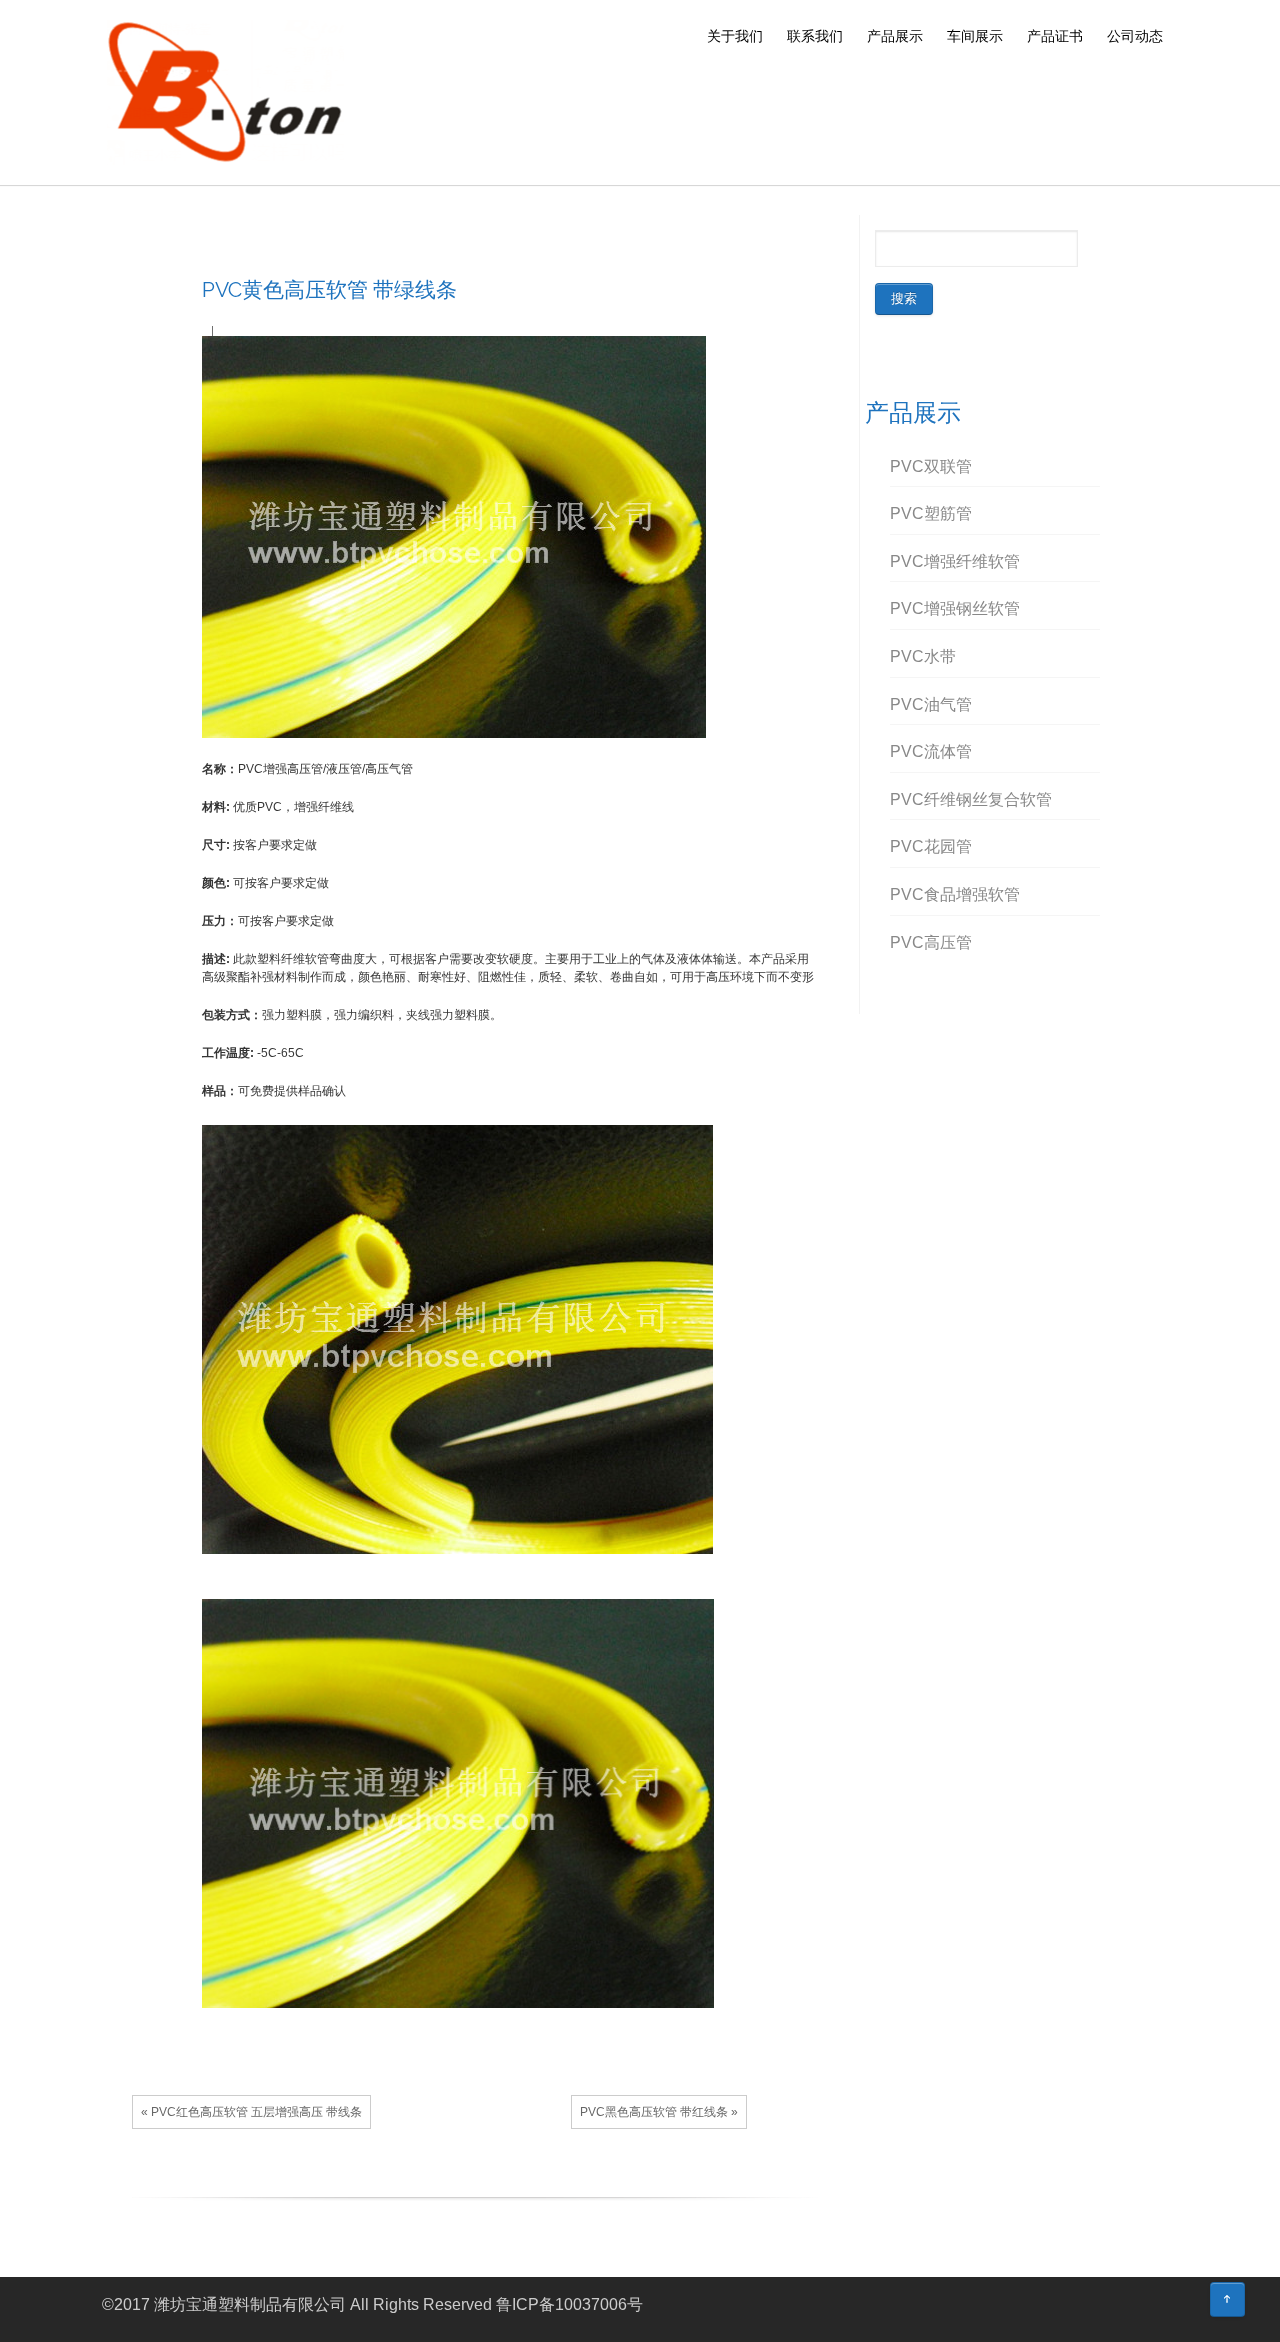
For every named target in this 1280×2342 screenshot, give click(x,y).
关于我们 (735, 36)
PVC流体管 (931, 751)
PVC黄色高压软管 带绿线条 (329, 289)
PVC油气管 (931, 704)
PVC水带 (923, 656)
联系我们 (815, 36)
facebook (439, 2182)
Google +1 (499, 2182)
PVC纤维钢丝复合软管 (971, 799)
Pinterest (529, 2182)
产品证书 (1055, 36)
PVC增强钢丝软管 (955, 608)
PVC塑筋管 (931, 513)
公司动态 (1135, 36)
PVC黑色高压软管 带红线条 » (659, 2112)
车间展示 (975, 36)
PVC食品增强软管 (955, 894)
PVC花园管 (931, 846)
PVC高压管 (931, 942)
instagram (1173, 2307)
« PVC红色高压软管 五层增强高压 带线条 (251, 2112)
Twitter (469, 2182)
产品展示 (895, 36)
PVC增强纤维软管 (955, 561)
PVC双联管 (931, 466)
